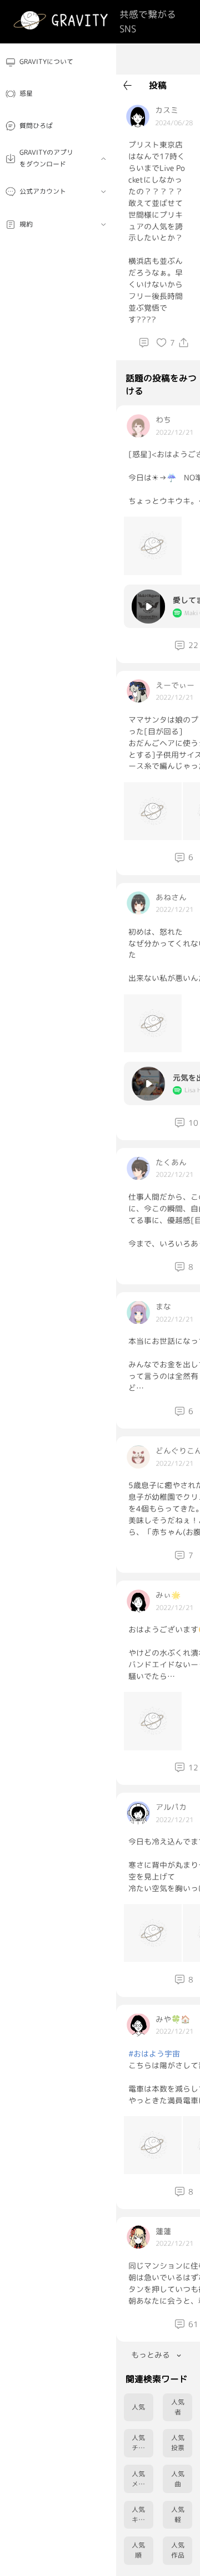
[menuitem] (58, 62)
